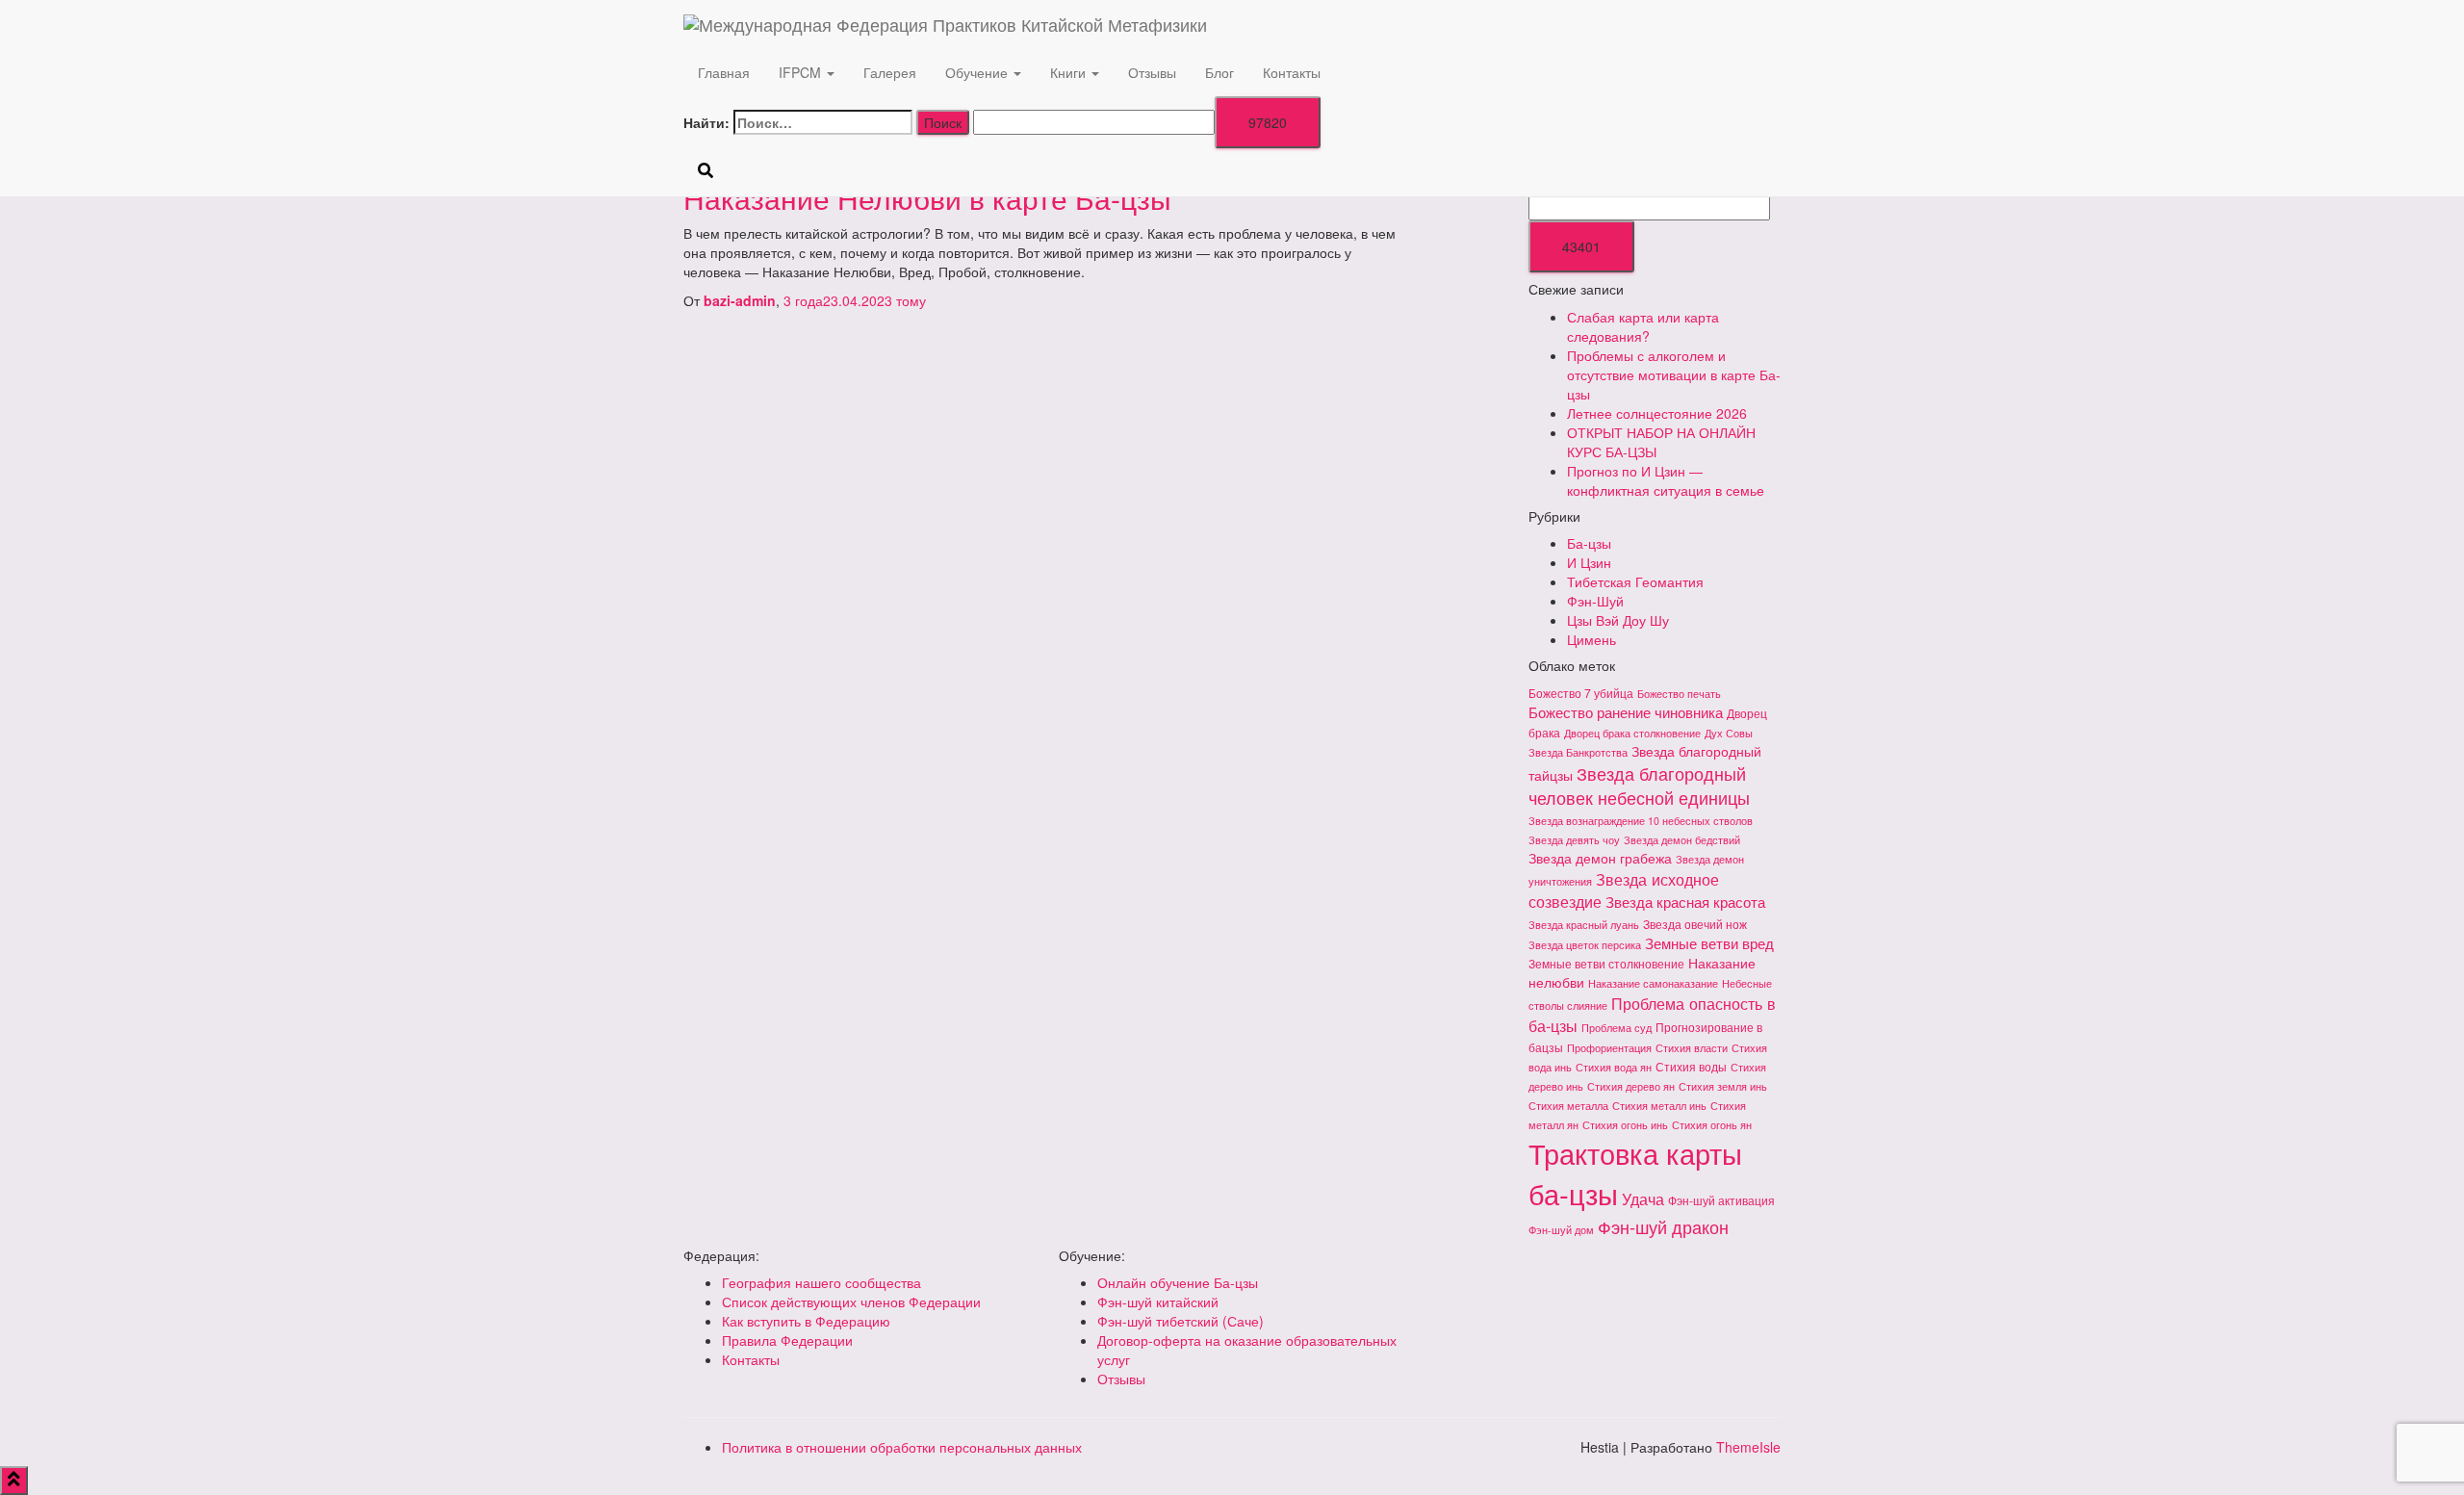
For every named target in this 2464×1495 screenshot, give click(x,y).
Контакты (1292, 72)
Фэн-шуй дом (1561, 1230)
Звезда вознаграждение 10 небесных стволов (1641, 821)
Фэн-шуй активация (1721, 1200)
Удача (1643, 1199)
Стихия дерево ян (1631, 1086)
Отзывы (1152, 72)
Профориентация (1609, 1048)
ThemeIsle (1748, 1447)
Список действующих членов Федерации (851, 1302)
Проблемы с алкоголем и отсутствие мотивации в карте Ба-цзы (1674, 374)
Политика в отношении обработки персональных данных (902, 1447)
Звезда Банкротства (1578, 752)
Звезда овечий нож (1695, 924)
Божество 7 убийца (1581, 693)
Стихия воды (1691, 1066)
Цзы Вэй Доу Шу (1618, 620)
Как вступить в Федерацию (806, 1321)
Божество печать (1679, 694)
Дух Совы (1729, 733)
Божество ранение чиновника (1626, 712)
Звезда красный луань (1584, 925)
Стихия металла (1568, 1106)
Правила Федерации (787, 1340)
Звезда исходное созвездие (1624, 890)
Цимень (1591, 639)
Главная (724, 72)
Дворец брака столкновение (1632, 733)
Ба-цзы (1589, 543)
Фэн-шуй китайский (1158, 1302)
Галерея (890, 72)
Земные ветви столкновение (1606, 963)
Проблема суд (1617, 1028)
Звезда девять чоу (1574, 840)
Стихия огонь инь (1625, 1125)
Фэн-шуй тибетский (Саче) (1181, 1321)
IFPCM (802, 72)
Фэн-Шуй (1595, 601)
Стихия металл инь (1659, 1106)
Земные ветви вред (1709, 943)
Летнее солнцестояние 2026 (1657, 413)
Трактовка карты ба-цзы (1635, 1173)
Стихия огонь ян (1712, 1125)
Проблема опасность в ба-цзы (1652, 1014)
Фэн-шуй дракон (1663, 1226)
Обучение (978, 72)
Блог (1219, 72)
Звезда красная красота (1685, 902)
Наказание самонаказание (1653, 983)
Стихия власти (1692, 1048)
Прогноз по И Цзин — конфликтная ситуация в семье (1666, 480)
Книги (1070, 72)
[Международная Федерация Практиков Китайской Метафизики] (1434, 24)
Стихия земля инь (1723, 1086)
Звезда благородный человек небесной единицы (1639, 786)
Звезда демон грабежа (1600, 858)
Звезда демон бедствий (1682, 840)
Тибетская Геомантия (1635, 581)
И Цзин (1589, 562)
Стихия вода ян (1614, 1067)
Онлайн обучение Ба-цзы (1178, 1282)
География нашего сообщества (821, 1282)
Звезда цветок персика (1585, 945)
